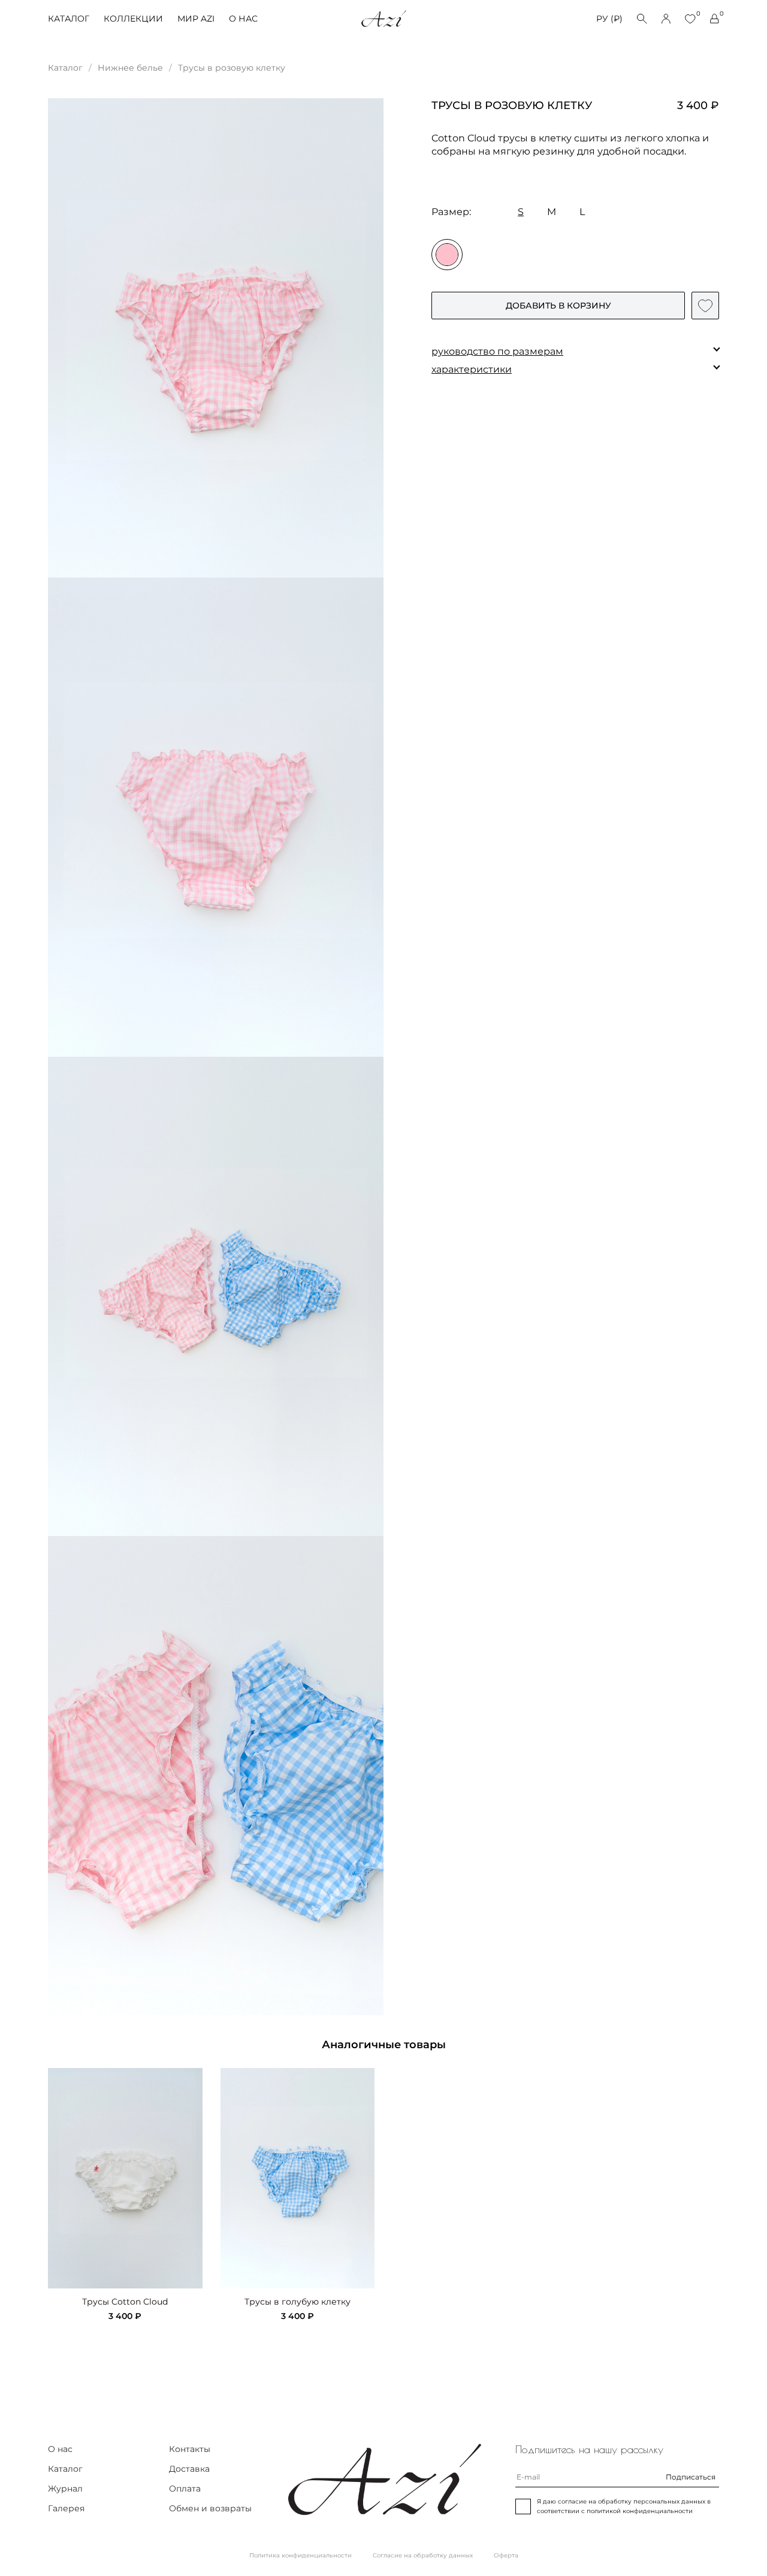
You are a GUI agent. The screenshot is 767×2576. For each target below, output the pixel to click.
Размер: (451, 212)
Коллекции (133, 19)
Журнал (65, 2489)
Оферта (506, 2555)
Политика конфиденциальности (301, 2555)
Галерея (66, 2508)
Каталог (69, 19)
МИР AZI (196, 19)
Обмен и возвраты (210, 2508)
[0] (690, 19)
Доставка (189, 2469)
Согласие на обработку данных (423, 2555)
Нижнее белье (130, 68)
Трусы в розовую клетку (232, 68)
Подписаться (691, 2477)
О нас (243, 19)
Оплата (185, 2489)
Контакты (190, 2449)
